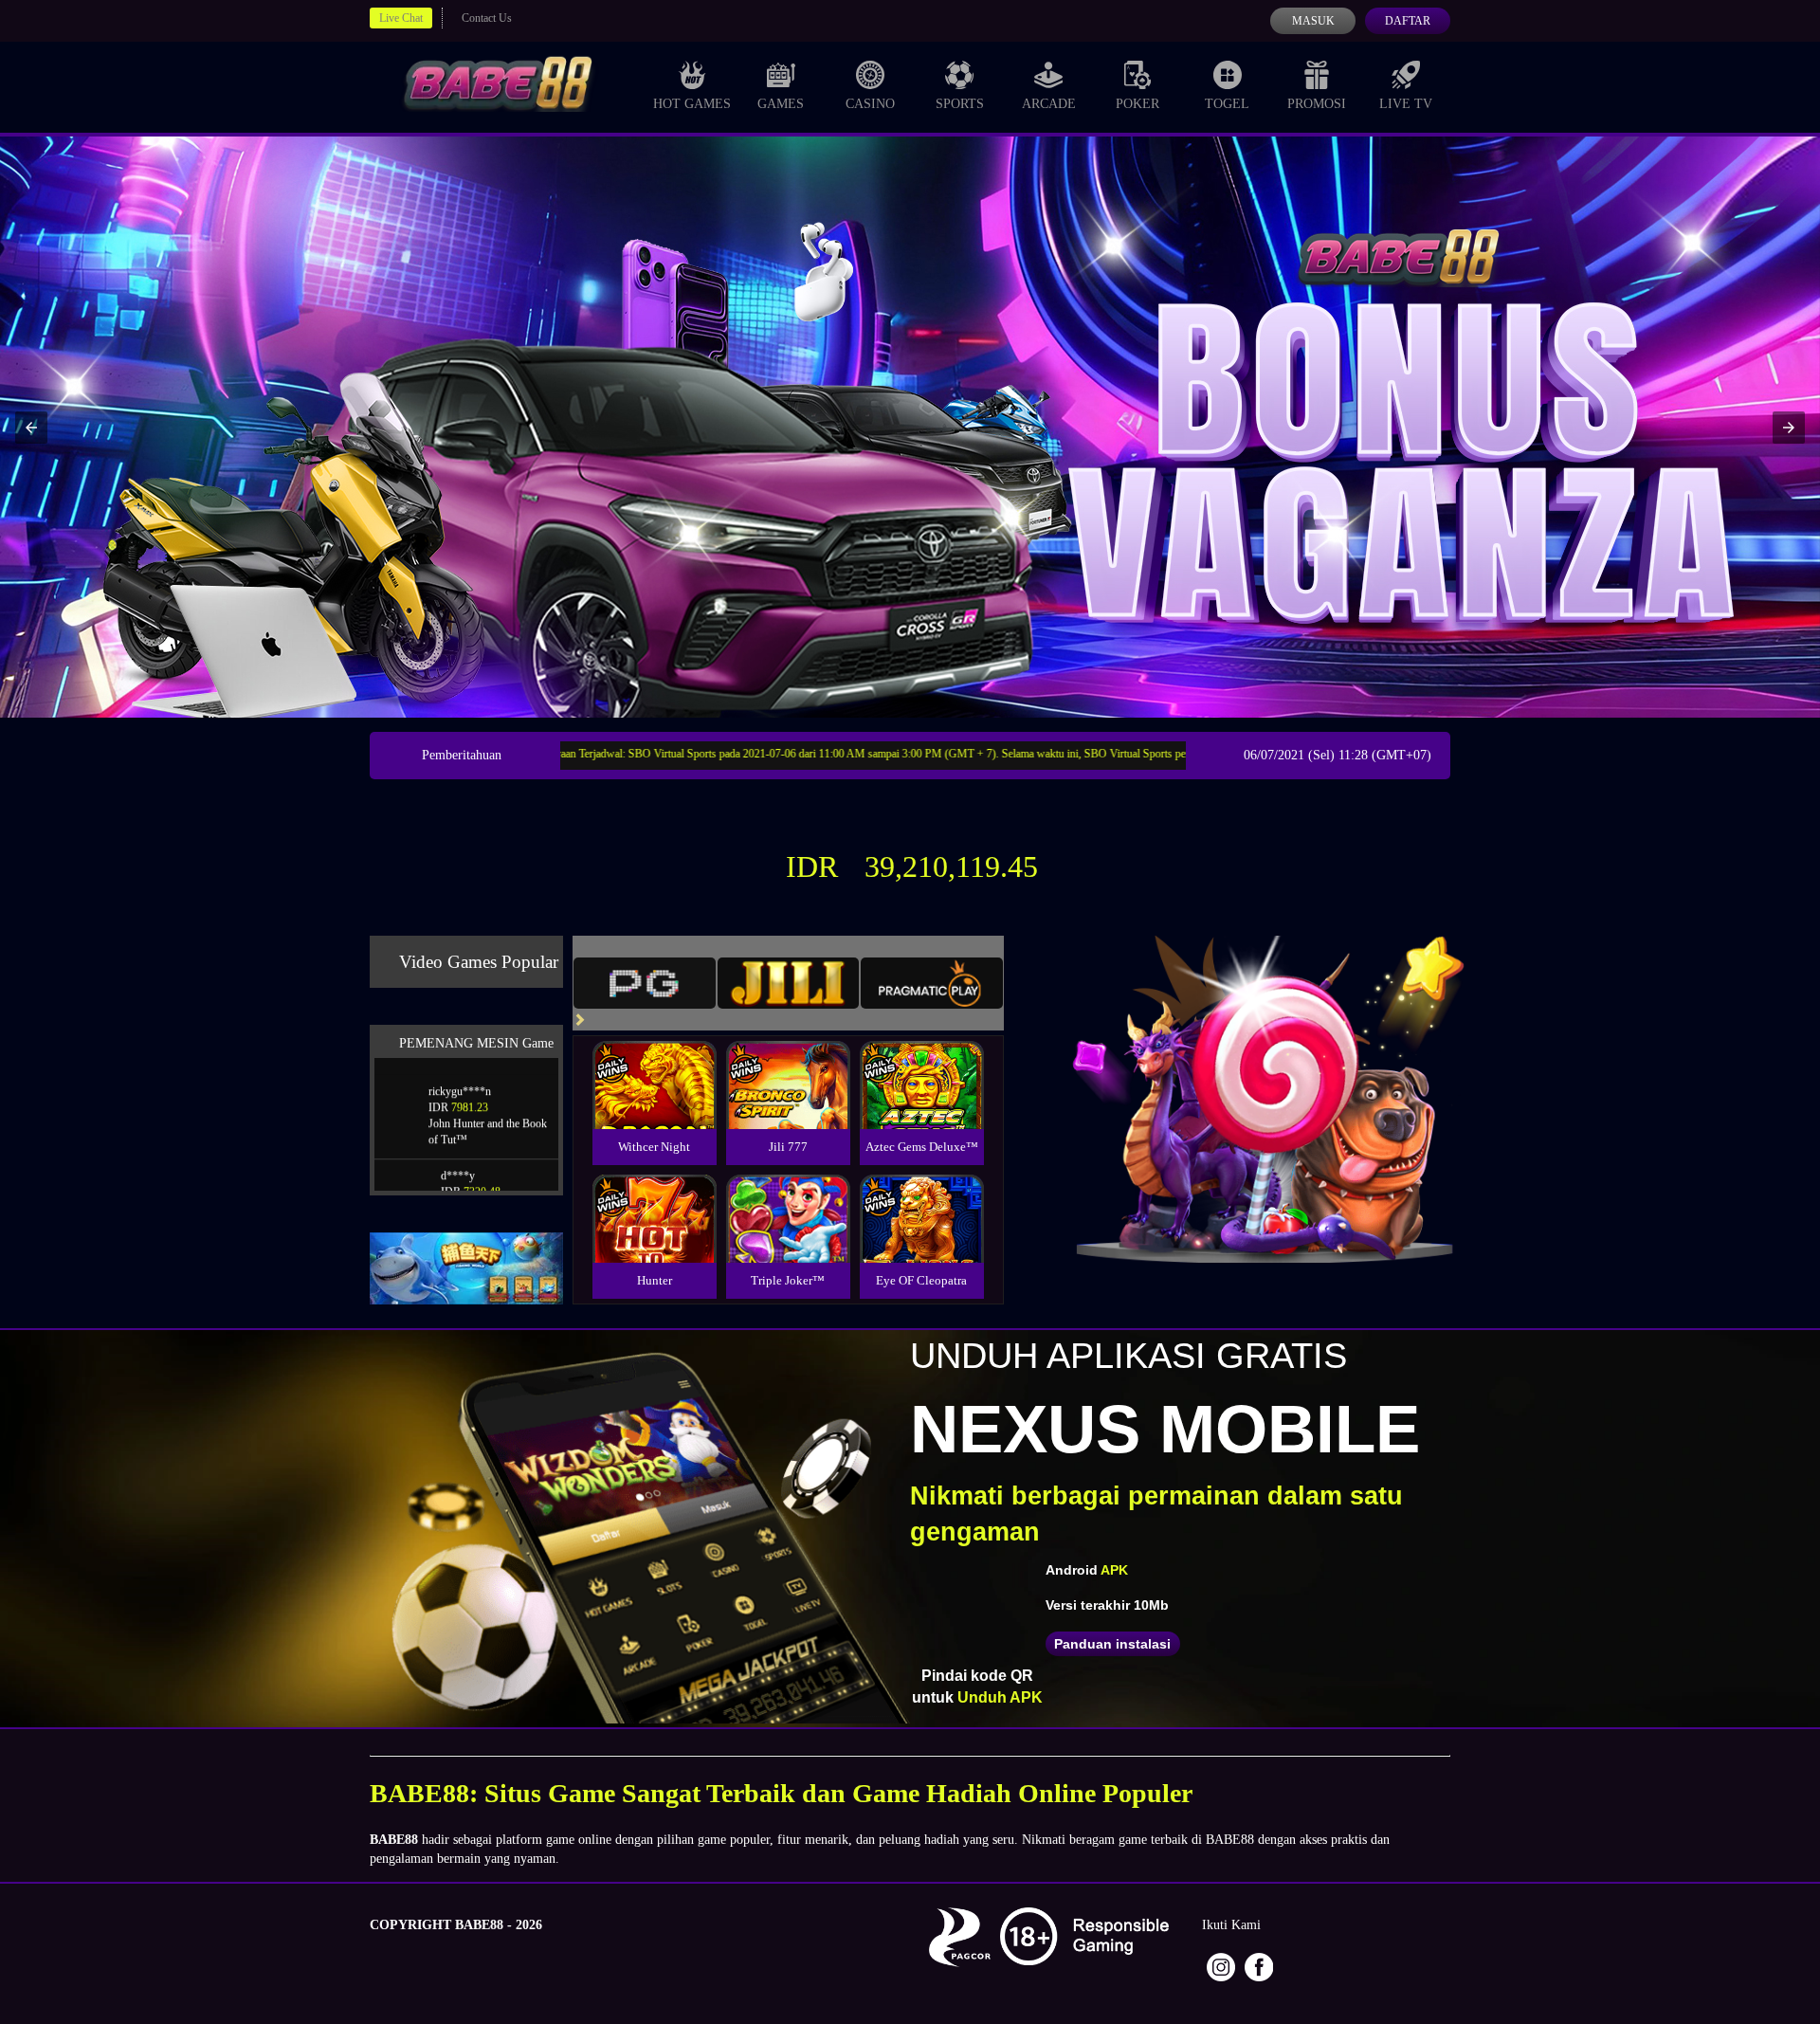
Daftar (1408, 21)
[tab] (645, 983)
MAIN (655, 1105)
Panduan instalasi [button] (1112, 1644)
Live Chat (401, 18)
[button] (31, 428)
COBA (654, 1062)
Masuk (1313, 21)
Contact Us (487, 18)
